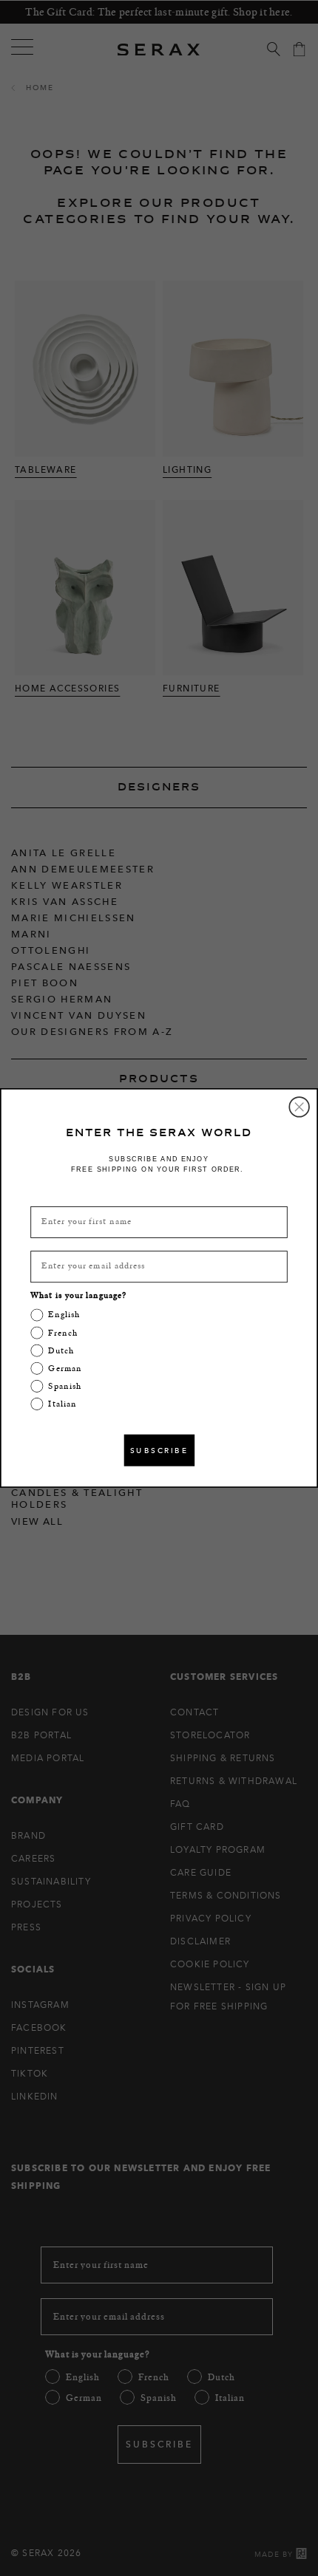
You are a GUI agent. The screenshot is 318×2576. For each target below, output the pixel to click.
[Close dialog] (299, 1107)
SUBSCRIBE (159, 1450)
